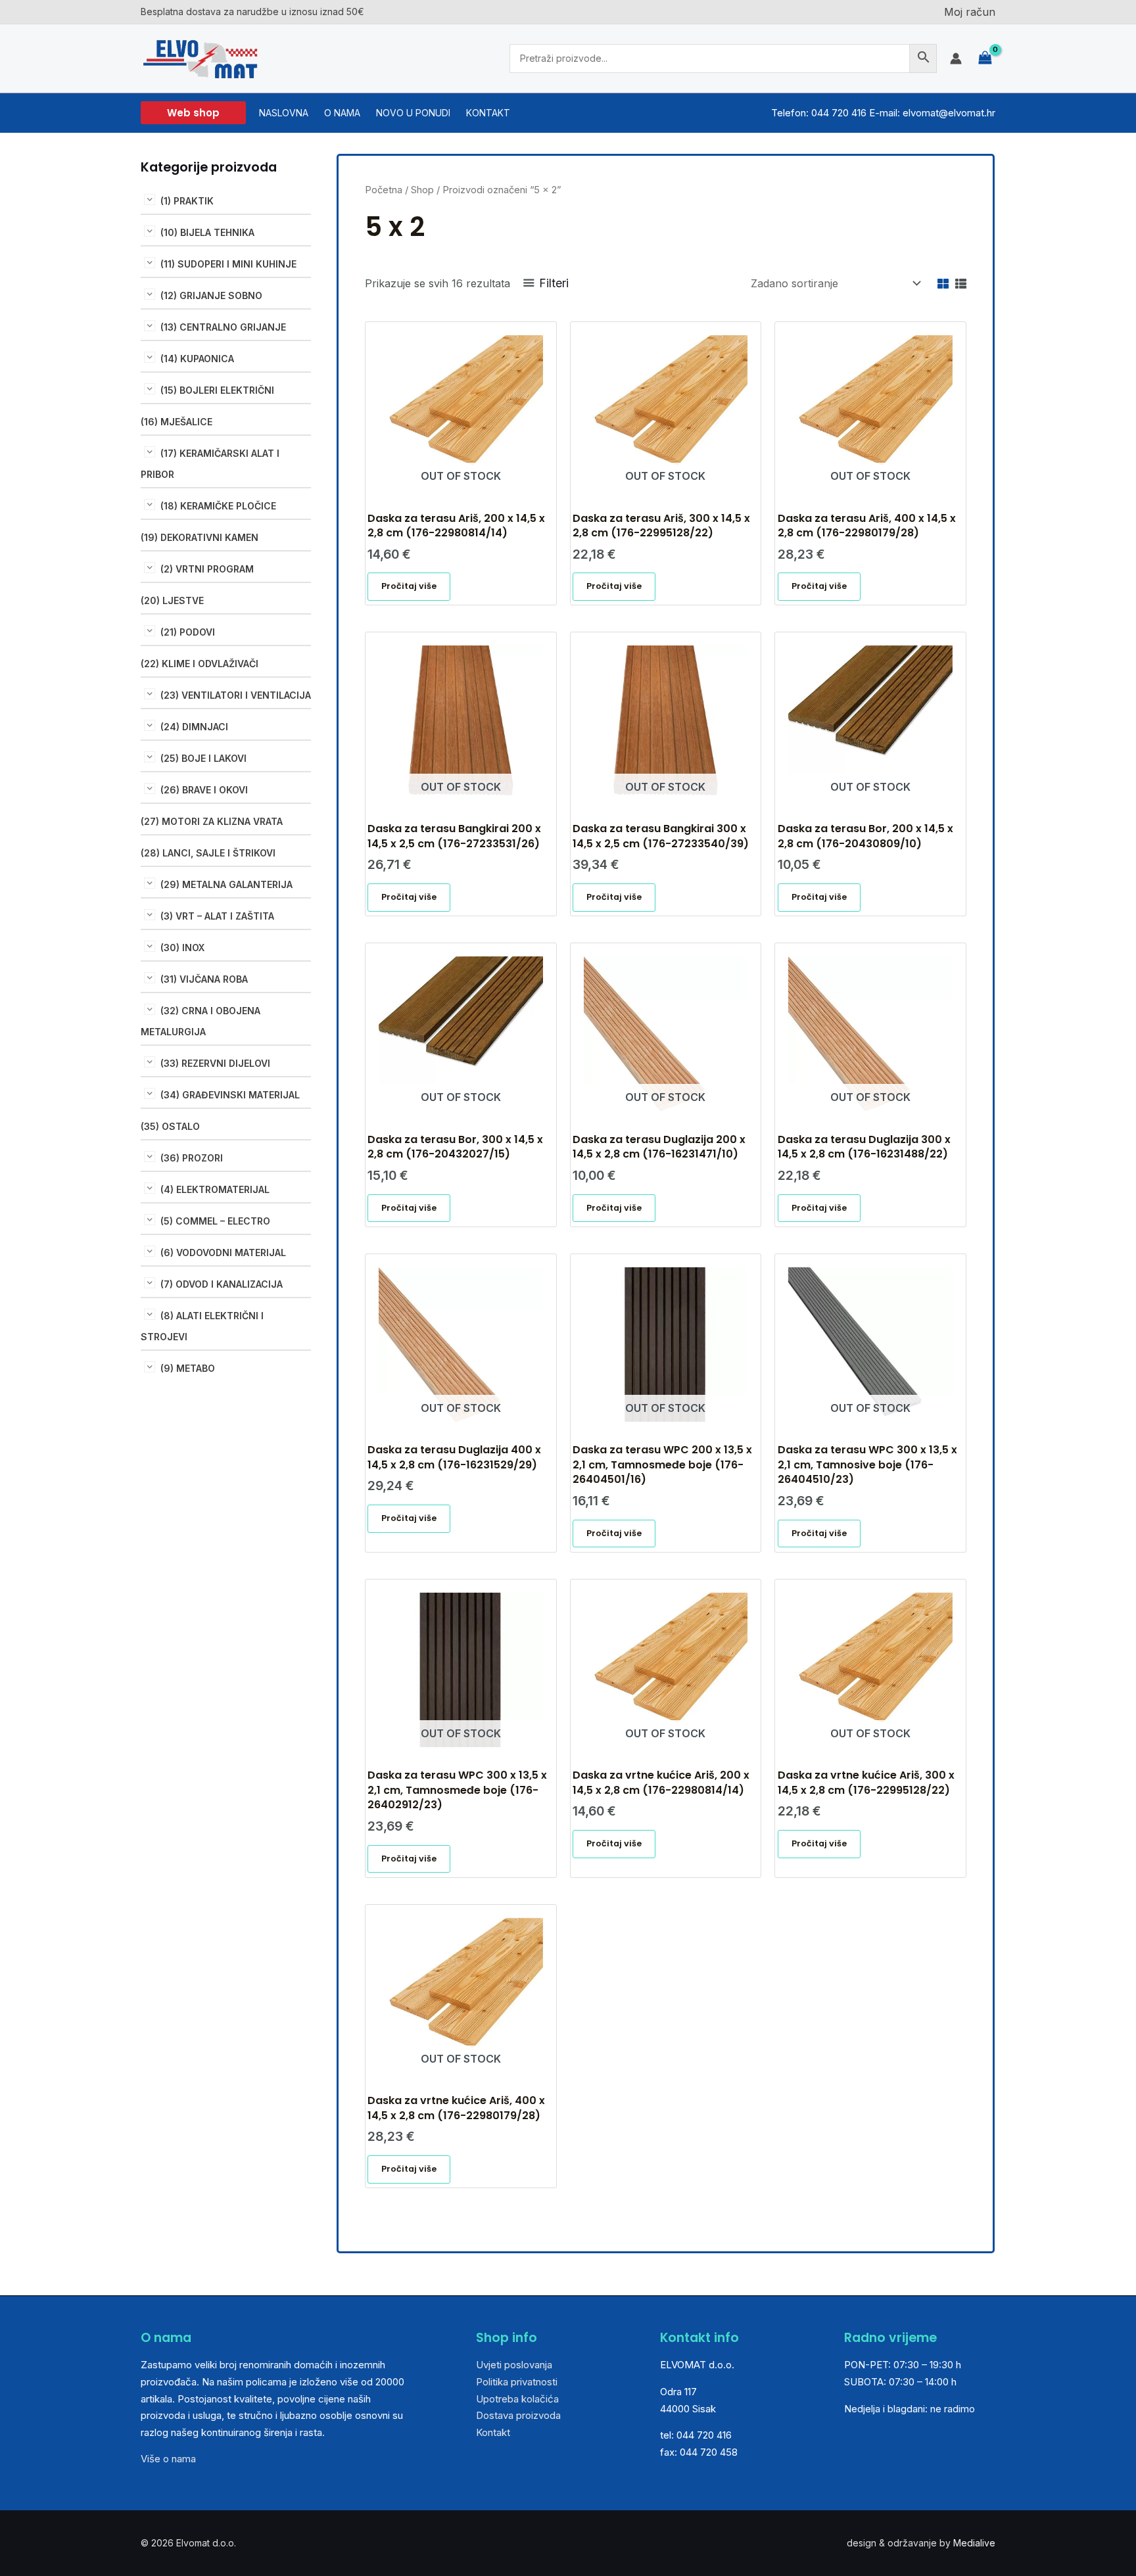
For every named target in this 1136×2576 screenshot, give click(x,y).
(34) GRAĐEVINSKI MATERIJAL (230, 1095)
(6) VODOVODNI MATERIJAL (223, 1253)
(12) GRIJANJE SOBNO (211, 295)
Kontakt (493, 2432)
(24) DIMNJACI (194, 727)
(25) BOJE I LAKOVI (203, 758)
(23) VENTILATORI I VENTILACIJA (236, 695)
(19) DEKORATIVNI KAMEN (200, 537)
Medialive (974, 2543)
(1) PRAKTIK (187, 201)
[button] (193, 113)
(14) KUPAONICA (197, 359)
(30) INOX (182, 948)
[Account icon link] (956, 59)
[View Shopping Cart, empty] (985, 58)
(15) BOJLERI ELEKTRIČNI (217, 390)
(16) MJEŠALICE (177, 422)
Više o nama (168, 2459)
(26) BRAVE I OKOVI (204, 790)
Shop (422, 190)
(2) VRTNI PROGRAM (207, 569)
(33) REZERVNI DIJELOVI (215, 1063)
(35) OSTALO (170, 1126)
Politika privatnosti (517, 2382)
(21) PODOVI (188, 632)
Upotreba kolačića (517, 2399)
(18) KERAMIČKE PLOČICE (218, 506)
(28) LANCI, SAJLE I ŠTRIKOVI (208, 853)
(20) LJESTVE (172, 600)
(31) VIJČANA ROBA (204, 979)
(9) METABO (188, 1368)
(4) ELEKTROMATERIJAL (215, 1189)
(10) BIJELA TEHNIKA (207, 232)
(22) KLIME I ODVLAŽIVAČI (200, 664)
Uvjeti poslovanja (514, 2365)
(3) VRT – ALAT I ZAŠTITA (217, 916)
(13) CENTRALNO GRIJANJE (223, 327)
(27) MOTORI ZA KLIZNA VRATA (212, 821)
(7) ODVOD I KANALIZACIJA (222, 1284)
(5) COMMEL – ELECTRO (215, 1221)
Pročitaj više (409, 586)
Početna (384, 190)
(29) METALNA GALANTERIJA (226, 884)
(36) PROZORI (192, 1158)
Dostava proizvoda (518, 2415)
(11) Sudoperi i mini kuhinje (228, 264)
